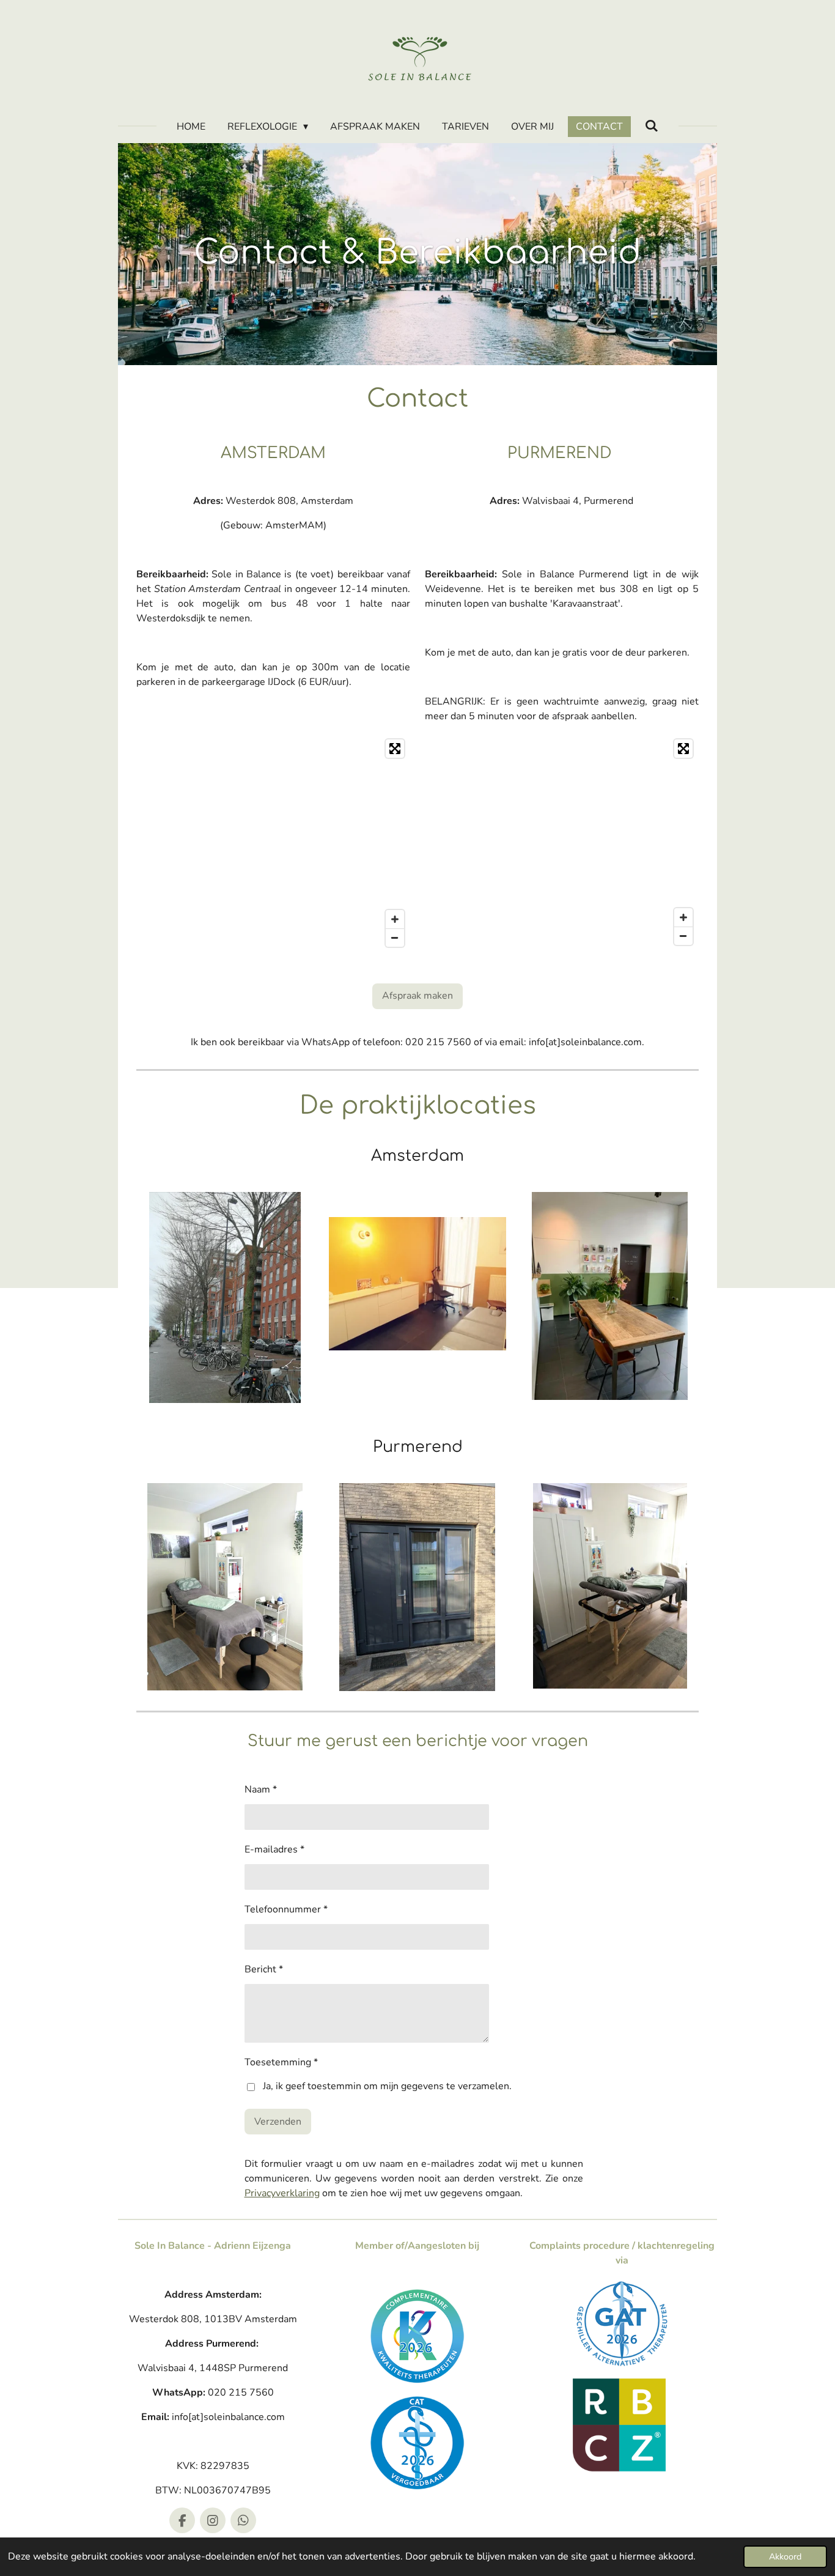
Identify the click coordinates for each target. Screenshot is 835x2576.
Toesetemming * (281, 2062)
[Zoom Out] (395, 938)
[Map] (273, 843)
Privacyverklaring (282, 2193)
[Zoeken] (652, 126)
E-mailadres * (274, 1849)
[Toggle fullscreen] (395, 749)
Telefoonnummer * (286, 1909)
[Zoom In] (395, 919)
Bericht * (264, 1969)
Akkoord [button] (785, 2556)
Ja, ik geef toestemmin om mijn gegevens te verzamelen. (387, 2086)
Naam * (261, 1790)
